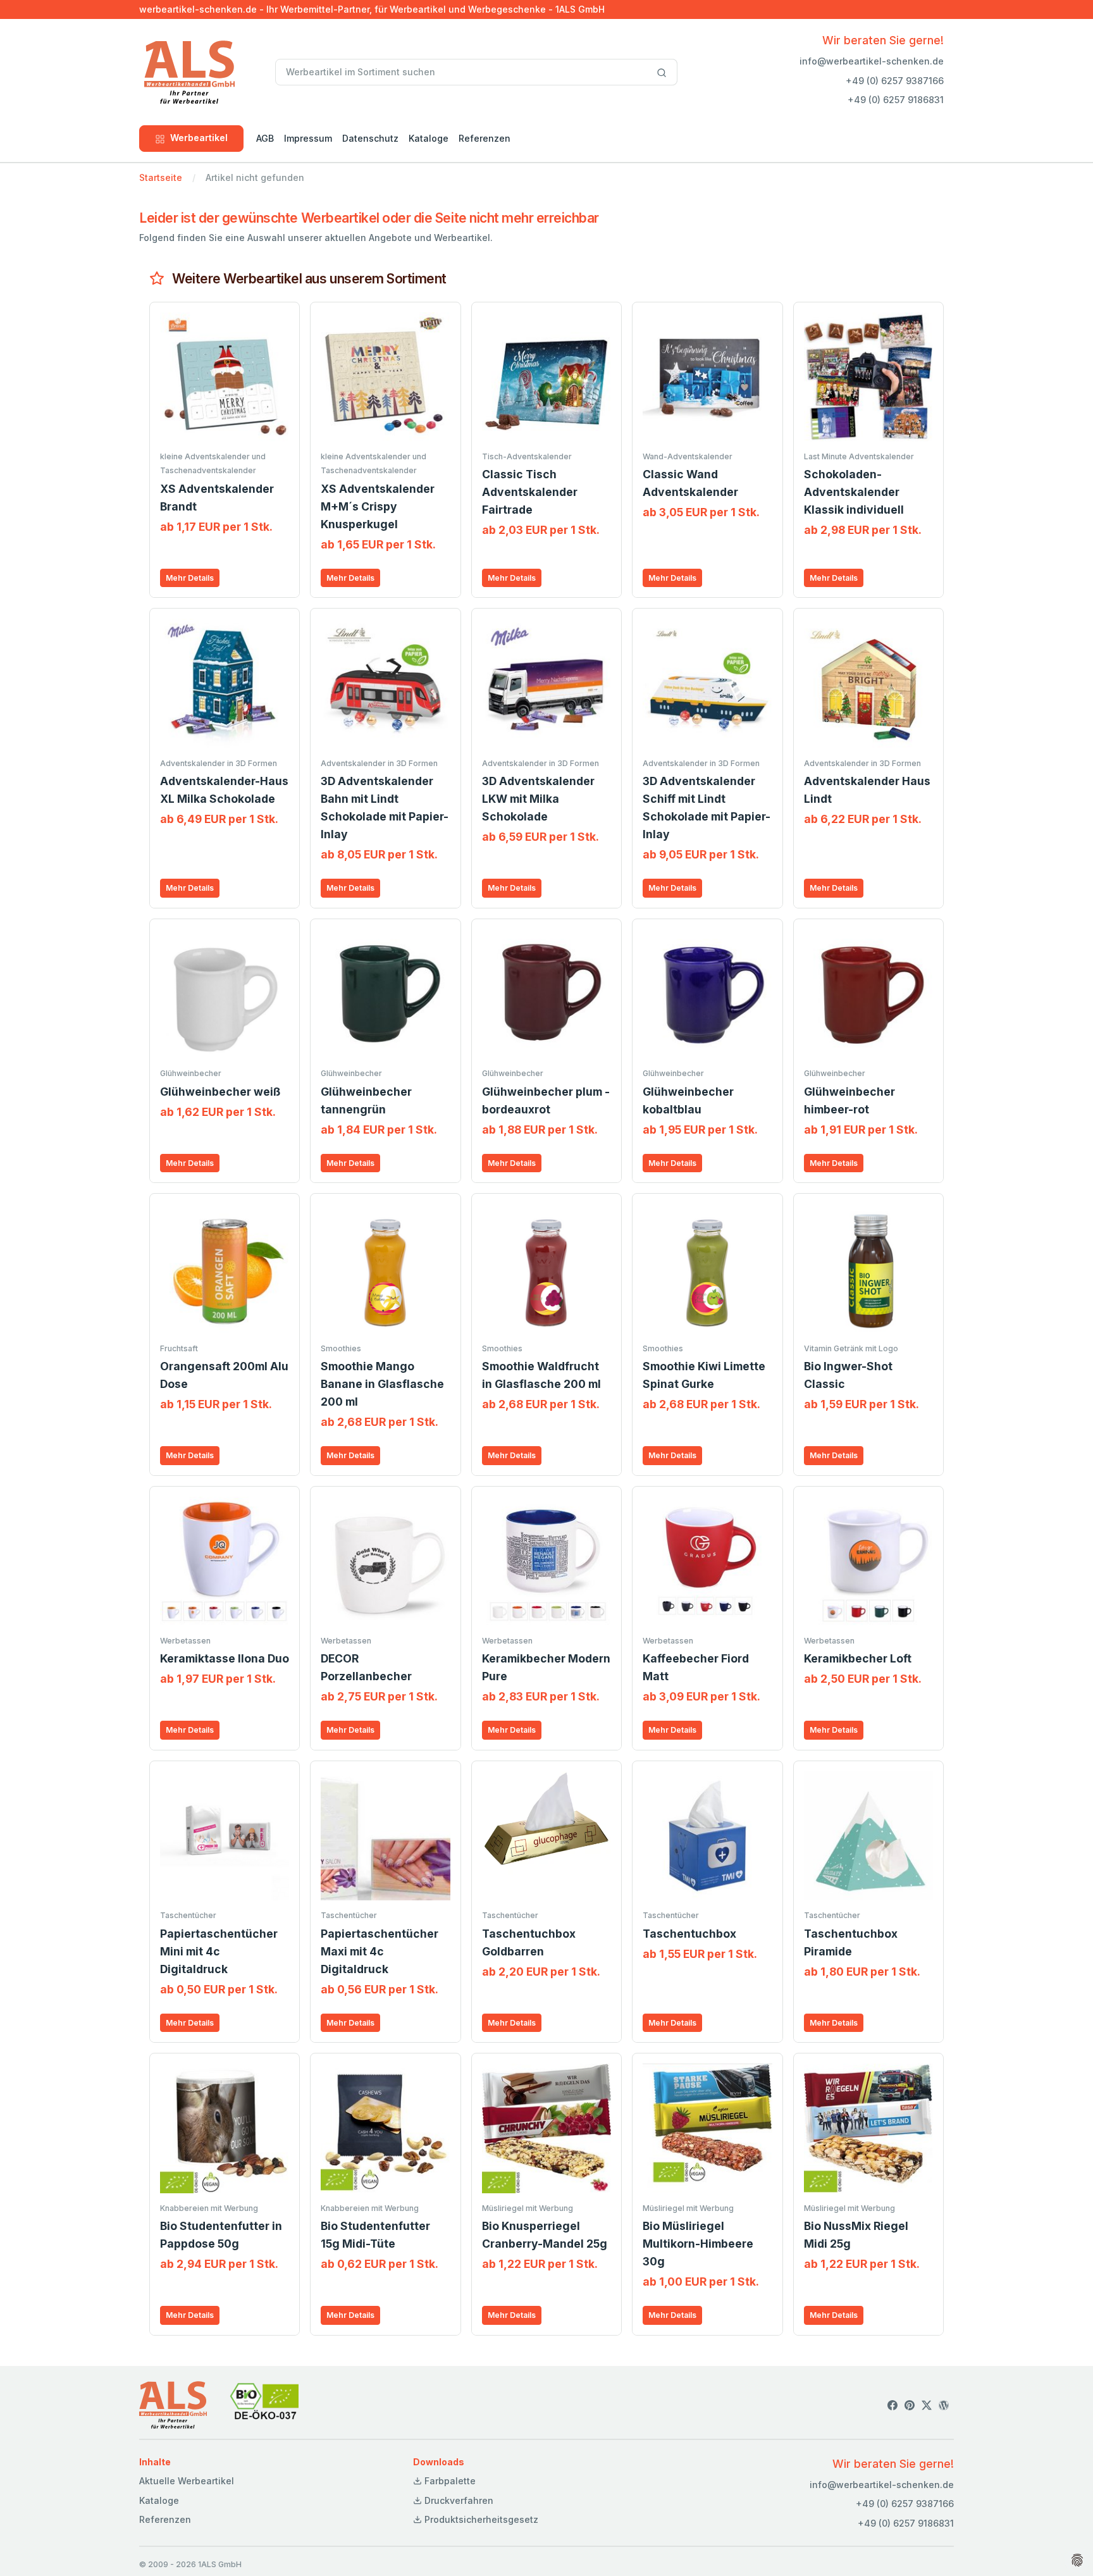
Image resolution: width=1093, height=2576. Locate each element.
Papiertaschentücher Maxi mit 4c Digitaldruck (380, 1951)
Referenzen (485, 138)
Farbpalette (449, 2481)
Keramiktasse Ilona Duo (225, 1658)
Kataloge (429, 138)
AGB (265, 138)
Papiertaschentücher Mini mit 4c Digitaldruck (219, 1951)
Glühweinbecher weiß (220, 1092)
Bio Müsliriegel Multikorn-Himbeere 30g (698, 2244)
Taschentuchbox (689, 1934)
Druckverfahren (458, 2500)
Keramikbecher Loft (858, 1658)
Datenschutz (370, 138)
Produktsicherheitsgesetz (480, 2519)
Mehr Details (190, 578)
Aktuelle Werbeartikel (187, 2481)
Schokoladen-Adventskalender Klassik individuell (854, 492)
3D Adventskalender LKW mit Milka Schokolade (538, 799)
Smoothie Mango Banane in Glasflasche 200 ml (382, 1384)
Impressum (308, 138)
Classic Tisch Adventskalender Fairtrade (530, 492)
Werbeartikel (199, 138)
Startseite (161, 177)
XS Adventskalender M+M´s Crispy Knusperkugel (378, 506)
